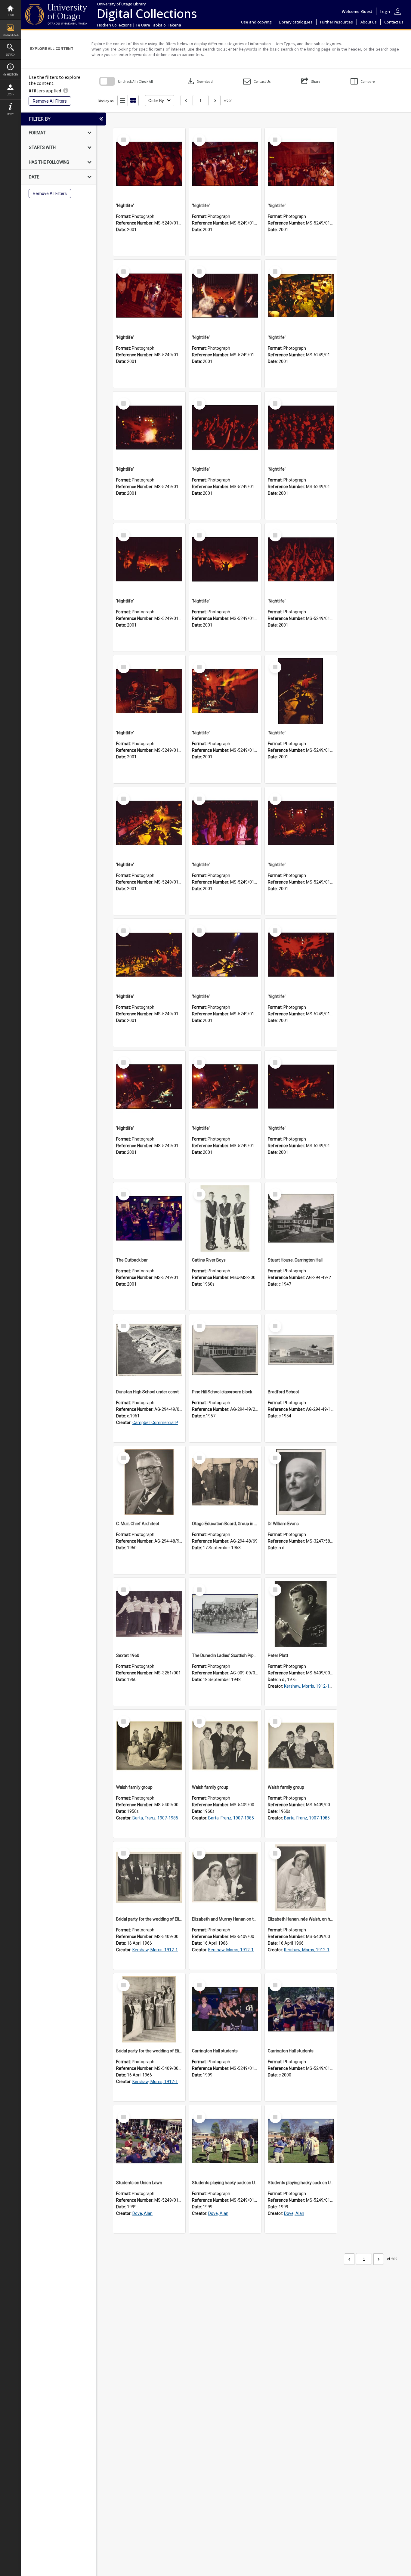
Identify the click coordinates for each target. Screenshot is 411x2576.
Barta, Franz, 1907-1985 (155, 1818)
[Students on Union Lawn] (149, 2141)
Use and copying (256, 22)
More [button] (10, 114)
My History (10, 74)
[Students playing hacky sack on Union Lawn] (225, 2141)
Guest (367, 11)
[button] (257, 81)
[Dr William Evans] (301, 1482)
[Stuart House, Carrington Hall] (301, 1218)
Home (11, 15)
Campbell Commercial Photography (166, 1423)
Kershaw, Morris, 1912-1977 (310, 1686)
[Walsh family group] (149, 1746)
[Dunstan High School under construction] (149, 1350)
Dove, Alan (142, 2213)
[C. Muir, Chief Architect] (149, 1482)
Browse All (11, 35)
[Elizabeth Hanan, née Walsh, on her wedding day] (301, 1878)
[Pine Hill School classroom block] (225, 1350)
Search (11, 55)
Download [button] (199, 81)
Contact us (394, 22)
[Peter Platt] (301, 1614)
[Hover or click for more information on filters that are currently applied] (66, 91)
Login (11, 94)
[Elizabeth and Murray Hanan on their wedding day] (225, 1878)
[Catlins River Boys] (225, 1218)
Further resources (337, 22)
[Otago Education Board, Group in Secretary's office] (225, 1482)
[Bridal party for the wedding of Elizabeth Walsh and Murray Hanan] (149, 1878)
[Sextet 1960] (149, 1614)
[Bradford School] (301, 1350)
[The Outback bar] (149, 1218)
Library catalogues (296, 22)
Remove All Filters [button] (50, 101)
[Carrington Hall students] (225, 2009)
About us (369, 22)
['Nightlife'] (149, 164)
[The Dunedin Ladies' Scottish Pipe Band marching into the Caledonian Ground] (225, 1614)
